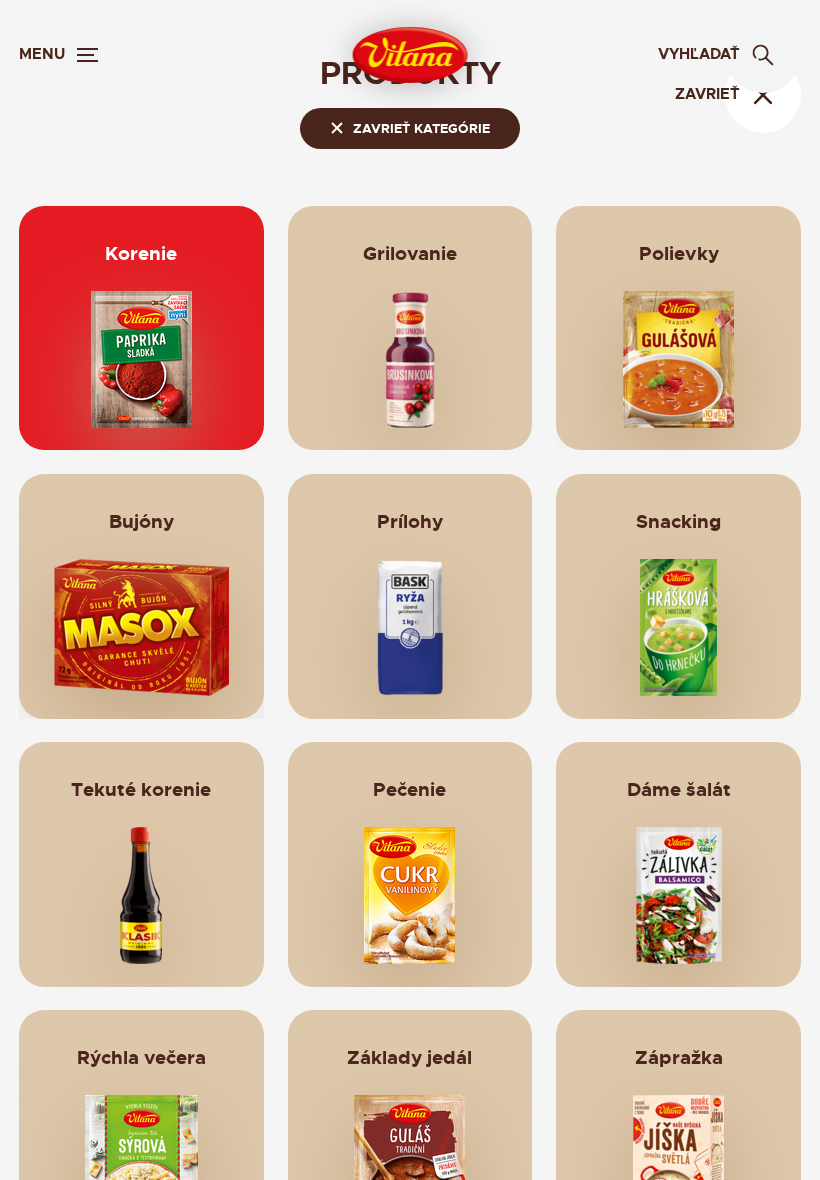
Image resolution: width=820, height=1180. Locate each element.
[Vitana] (410, 55)
